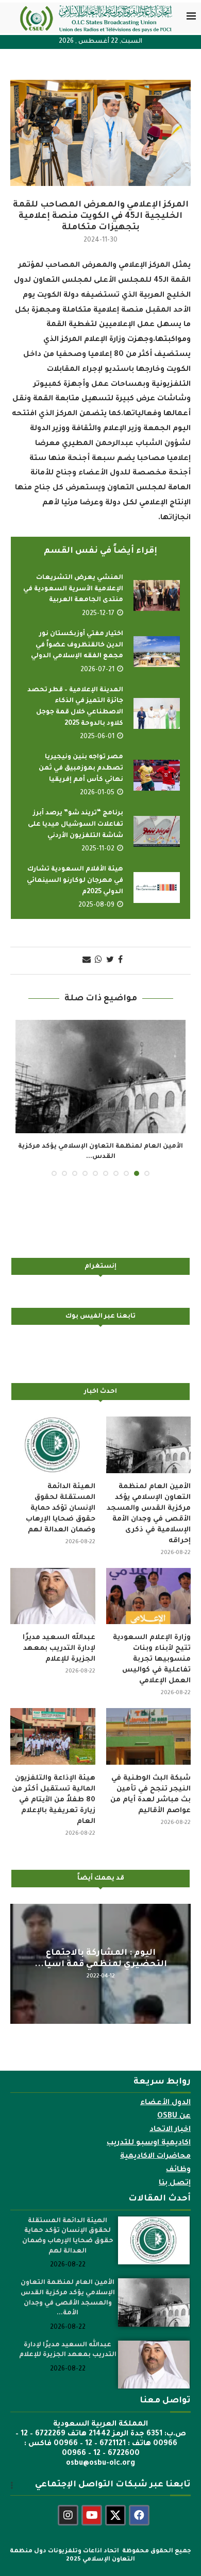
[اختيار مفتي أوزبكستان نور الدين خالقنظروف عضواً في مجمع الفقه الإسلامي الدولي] (157, 652)
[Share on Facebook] (120, 961)
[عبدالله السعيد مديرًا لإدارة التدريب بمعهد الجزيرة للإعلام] (53, 1596)
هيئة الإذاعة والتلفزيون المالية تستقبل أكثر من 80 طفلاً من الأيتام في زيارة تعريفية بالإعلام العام (54, 1800)
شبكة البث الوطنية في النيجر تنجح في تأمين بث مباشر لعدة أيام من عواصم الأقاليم (150, 1795)
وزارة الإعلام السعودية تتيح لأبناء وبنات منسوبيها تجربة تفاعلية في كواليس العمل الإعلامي (152, 1659)
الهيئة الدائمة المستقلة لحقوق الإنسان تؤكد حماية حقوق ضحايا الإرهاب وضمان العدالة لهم (61, 1508)
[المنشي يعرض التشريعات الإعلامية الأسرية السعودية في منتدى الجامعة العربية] (157, 595)
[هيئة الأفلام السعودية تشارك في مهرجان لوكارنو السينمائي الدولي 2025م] (157, 888)
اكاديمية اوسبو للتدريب (149, 2143)
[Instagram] (68, 2515)
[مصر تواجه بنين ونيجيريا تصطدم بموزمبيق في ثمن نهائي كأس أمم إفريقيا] (157, 775)
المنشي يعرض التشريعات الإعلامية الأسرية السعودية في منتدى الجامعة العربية (73, 589)
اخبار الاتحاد (170, 2130)
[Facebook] (139, 2515)
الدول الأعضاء (165, 2103)
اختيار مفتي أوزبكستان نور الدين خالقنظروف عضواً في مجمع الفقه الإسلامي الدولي (77, 645)
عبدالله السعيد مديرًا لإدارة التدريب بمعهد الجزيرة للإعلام (59, 1649)
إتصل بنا (175, 2183)
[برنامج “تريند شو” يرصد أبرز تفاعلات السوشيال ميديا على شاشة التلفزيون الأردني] (157, 831)
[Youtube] (92, 2515)
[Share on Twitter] (110, 961)
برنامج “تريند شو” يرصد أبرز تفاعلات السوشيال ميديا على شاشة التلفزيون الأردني (76, 824)
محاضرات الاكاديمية (155, 2157)
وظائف (178, 2170)
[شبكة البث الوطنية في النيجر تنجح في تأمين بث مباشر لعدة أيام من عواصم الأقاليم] (149, 1736)
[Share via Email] (87, 961)
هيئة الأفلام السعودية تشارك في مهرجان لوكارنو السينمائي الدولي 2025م (75, 881)
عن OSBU (174, 2117)
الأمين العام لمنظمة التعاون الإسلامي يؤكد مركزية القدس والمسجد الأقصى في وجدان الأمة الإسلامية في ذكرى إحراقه (149, 1514)
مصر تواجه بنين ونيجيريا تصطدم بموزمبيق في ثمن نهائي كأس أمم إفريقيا (81, 768)
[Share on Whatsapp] (98, 961)
